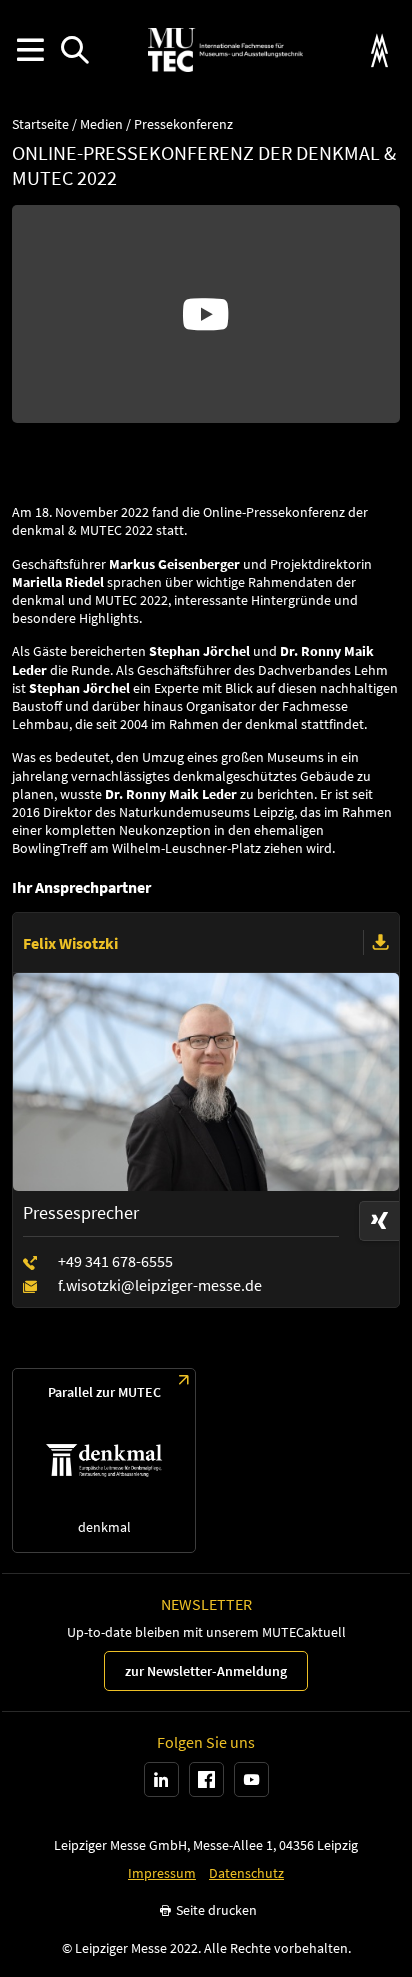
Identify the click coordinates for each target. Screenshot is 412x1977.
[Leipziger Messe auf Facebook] (206, 1779)
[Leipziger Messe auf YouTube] (251, 1779)
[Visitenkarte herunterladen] (381, 943)
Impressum (162, 1873)
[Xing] (379, 1221)
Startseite (40, 124)
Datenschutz (246, 1873)
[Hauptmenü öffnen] (29, 50)
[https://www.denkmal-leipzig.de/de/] (104, 1460)
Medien (101, 124)
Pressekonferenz (183, 124)
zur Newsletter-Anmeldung (206, 1671)
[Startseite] (225, 50)
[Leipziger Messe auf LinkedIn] (161, 1779)
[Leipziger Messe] (379, 50)
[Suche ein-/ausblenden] (74, 50)
